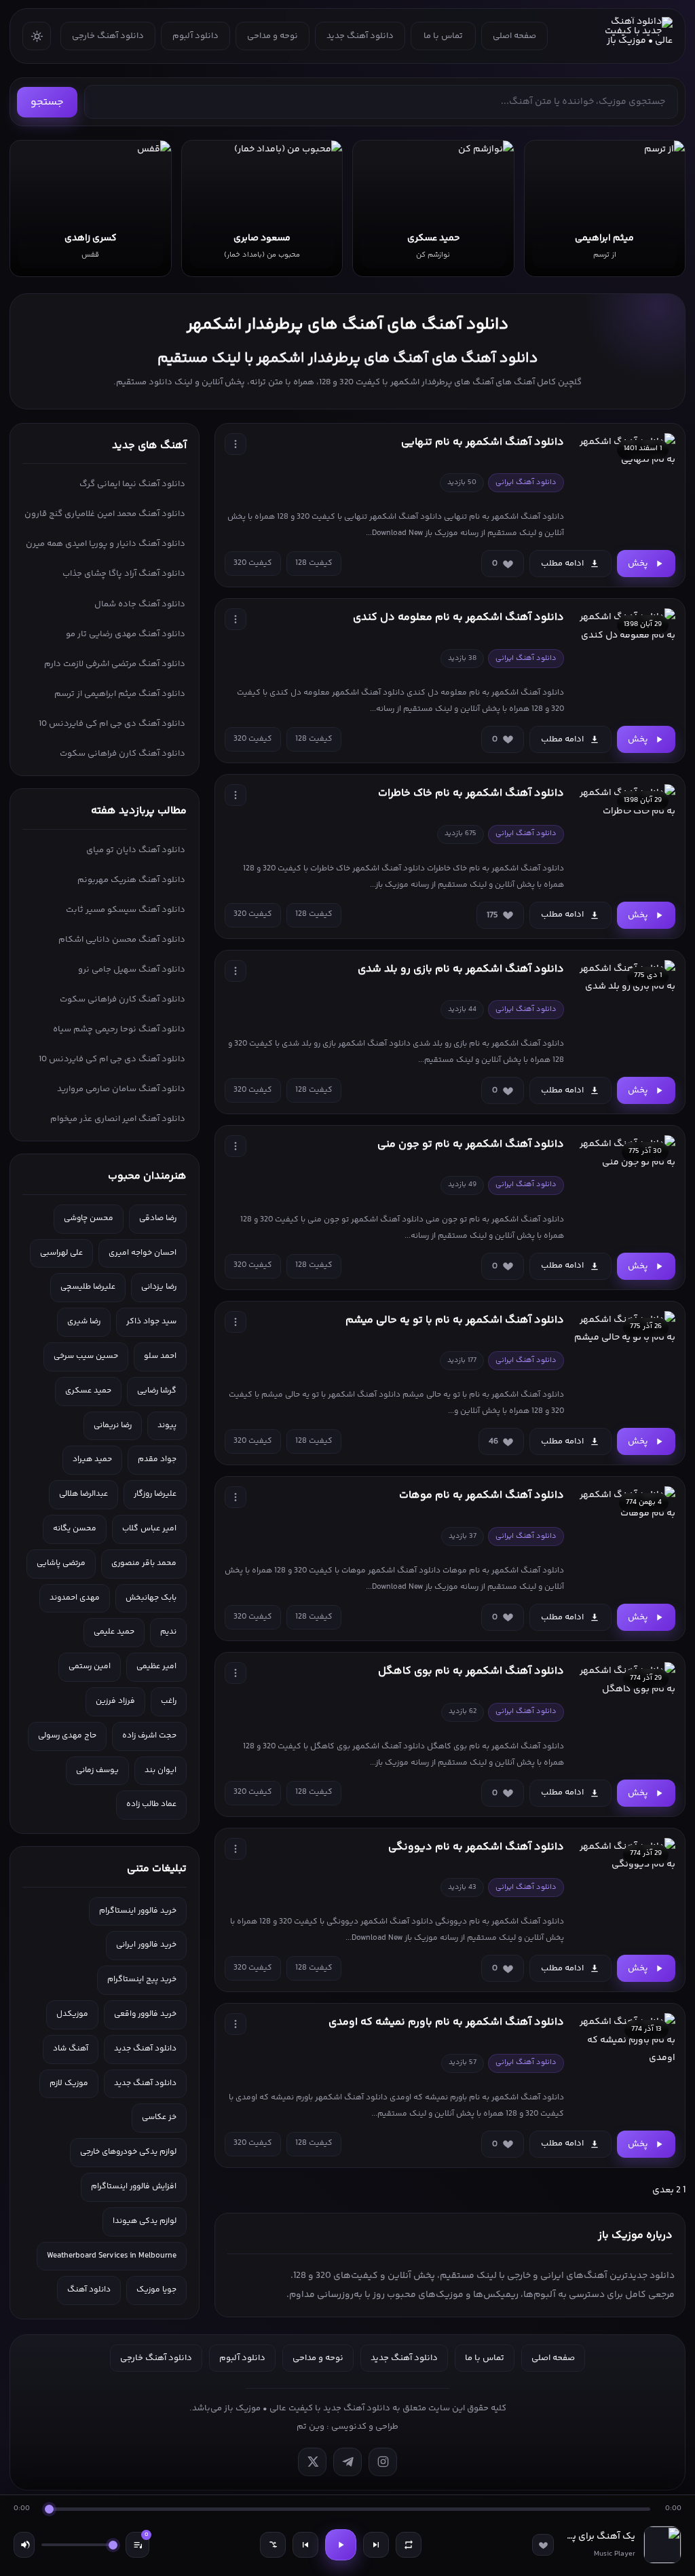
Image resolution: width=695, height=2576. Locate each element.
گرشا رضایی (157, 1391)
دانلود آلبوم (195, 36)
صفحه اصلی (514, 36)
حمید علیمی (114, 1632)
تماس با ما (443, 36)
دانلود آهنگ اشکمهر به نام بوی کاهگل (471, 1671)
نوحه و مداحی (273, 36)
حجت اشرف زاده (149, 1736)
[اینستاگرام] (383, 2462)
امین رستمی (90, 1667)
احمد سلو (160, 1356)
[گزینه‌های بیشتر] (236, 444)
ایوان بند (161, 1770)
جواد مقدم (157, 1459)
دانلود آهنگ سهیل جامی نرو (132, 970)
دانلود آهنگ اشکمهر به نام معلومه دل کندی (458, 618)
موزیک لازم (69, 2083)
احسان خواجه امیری (143, 1253)
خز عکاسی (159, 2117)
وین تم (311, 2427)
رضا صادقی (158, 1218)
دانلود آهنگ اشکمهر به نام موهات (482, 1495)
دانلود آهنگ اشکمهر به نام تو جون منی (471, 1144)
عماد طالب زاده (151, 1804)
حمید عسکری (88, 1391)
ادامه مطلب (562, 564)
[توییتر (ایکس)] (312, 2462)
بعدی (663, 2190)
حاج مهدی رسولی (67, 1736)
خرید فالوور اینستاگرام (138, 1911)
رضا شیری (84, 1322)
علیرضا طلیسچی (88, 1287)
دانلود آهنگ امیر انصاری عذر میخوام (118, 1119)
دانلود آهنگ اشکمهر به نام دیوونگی (476, 1847)
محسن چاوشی (89, 1218)
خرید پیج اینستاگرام (142, 1980)
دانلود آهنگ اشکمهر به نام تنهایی (483, 442)
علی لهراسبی (61, 1253)
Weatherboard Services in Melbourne (112, 2256)
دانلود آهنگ (89, 2290)
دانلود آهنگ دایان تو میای (136, 850)
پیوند (167, 1425)
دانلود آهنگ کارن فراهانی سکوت (123, 754)
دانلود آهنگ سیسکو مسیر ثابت (126, 910)
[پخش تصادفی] (273, 2545)
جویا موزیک (156, 2290)
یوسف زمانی (97, 1770)
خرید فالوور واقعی (145, 2014)
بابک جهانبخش (151, 1598)
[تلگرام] (347, 2462)
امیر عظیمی (156, 1667)
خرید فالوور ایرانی (146, 1945)
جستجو (47, 102)
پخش (638, 564)
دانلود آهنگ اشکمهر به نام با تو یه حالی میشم (455, 1320)
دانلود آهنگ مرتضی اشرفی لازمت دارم (115, 664)
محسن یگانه (75, 1529)
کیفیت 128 (314, 563)
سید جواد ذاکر (151, 1322)
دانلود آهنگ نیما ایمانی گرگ (132, 484)
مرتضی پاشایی (61, 1563)
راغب (169, 1701)
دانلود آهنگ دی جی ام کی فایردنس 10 (112, 724)
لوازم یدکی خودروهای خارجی (128, 2152)
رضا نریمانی (113, 1425)
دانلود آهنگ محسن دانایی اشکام (122, 940)
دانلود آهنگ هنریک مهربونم (131, 880)
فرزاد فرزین (115, 1701)
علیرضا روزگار (155, 1494)
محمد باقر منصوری (144, 1563)
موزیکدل (72, 2014)
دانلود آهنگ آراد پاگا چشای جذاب (124, 574)
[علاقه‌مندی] (543, 2545)
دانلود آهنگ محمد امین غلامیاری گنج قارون (105, 514)
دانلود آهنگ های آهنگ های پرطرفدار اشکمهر (347, 325)
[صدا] (24, 2545)
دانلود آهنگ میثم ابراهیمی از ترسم (120, 694)
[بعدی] (376, 2545)
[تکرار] (409, 2545)
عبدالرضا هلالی (83, 1494)
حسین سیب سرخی (86, 1356)
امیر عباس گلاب (149, 1529)
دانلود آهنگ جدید (360, 36)
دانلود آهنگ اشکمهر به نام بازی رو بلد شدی (461, 969)
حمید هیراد (92, 1459)
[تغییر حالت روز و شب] (37, 36)
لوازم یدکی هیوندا (145, 2221)
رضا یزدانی (159, 1287)
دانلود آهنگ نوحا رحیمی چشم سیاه (119, 1029)
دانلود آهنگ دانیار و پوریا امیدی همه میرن (106, 544)
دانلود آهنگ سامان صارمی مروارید (121, 1089)
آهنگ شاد (71, 2049)
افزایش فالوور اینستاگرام (134, 2187)
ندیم (168, 1632)
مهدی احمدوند (75, 1598)
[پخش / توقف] (341, 2545)
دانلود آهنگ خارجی (108, 36)
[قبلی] (305, 2545)
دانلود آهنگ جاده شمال (140, 604)
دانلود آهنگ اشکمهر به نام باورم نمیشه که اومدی (446, 2022)
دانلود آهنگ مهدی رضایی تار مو (126, 634)
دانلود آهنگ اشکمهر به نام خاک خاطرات (471, 793)
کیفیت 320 (253, 563)
